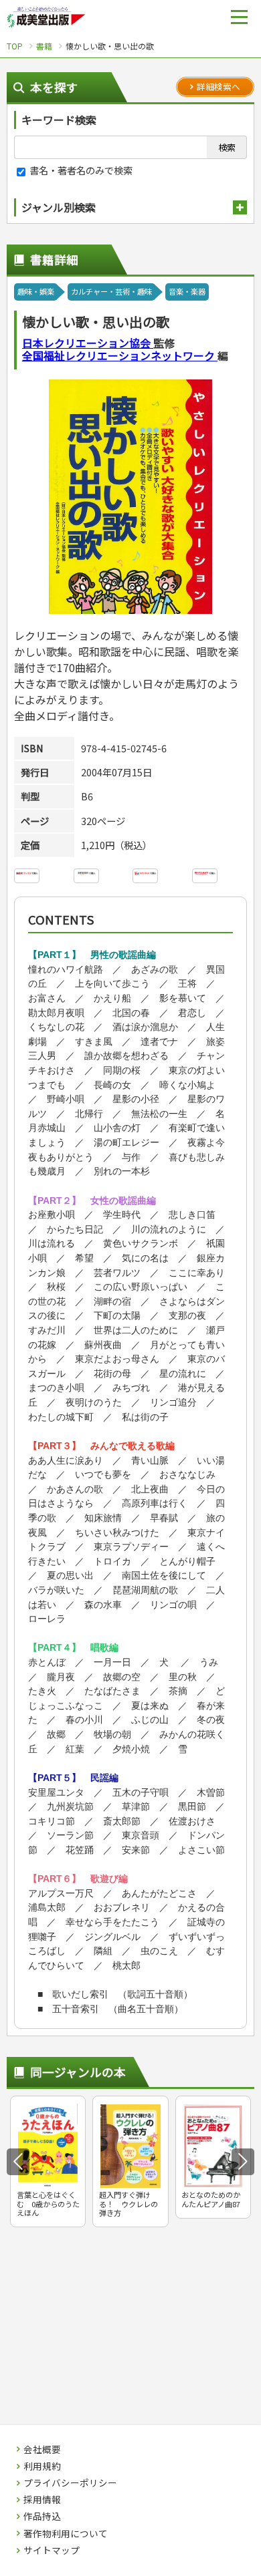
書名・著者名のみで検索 (80, 170)
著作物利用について (66, 2534)
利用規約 (42, 2466)
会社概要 (42, 2450)
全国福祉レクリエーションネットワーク (120, 355)
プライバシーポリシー (70, 2483)
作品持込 (42, 2517)
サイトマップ (52, 2551)
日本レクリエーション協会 (88, 343)
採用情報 (42, 2500)
